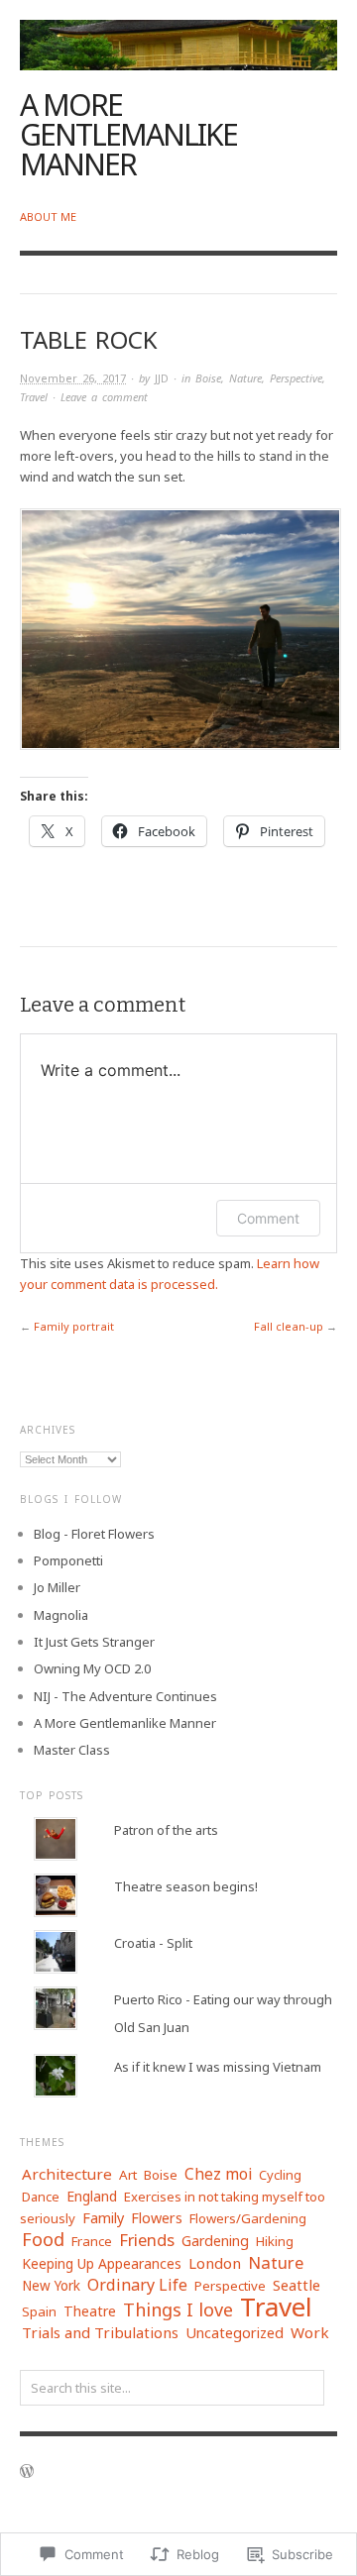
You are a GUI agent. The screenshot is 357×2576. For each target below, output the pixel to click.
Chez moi (218, 2174)
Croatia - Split (153, 1943)
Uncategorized (235, 2333)
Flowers (157, 2218)
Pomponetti (68, 1560)
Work (310, 2332)
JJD (162, 378)
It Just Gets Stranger (94, 1642)
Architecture (67, 2174)
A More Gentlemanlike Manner (128, 134)
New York (51, 2286)
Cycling (280, 2175)
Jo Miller (57, 1587)
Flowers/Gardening (248, 2218)
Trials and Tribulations (100, 2332)
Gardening (215, 2241)
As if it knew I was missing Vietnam (218, 2067)
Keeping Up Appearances (102, 2263)
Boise (208, 378)
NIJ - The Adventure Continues (125, 1696)
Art (128, 2175)
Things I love (178, 2309)
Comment (268, 1218)
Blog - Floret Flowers (94, 1534)
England (92, 2196)
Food (43, 2239)
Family (103, 2217)
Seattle (297, 2285)
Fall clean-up (289, 1326)
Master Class (72, 1750)
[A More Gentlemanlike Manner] (178, 34)
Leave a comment (104, 397)
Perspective (296, 378)
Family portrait (74, 1326)
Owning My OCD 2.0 (92, 1668)
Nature (245, 378)
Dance (41, 2197)
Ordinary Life (137, 2285)
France (92, 2241)
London (215, 2263)
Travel (34, 397)
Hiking (275, 2241)
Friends (147, 2240)
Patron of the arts (166, 1830)
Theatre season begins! (186, 1886)
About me (48, 216)
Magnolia (61, 1615)
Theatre (90, 2311)
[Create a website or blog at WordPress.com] (27, 2472)
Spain (39, 2311)
